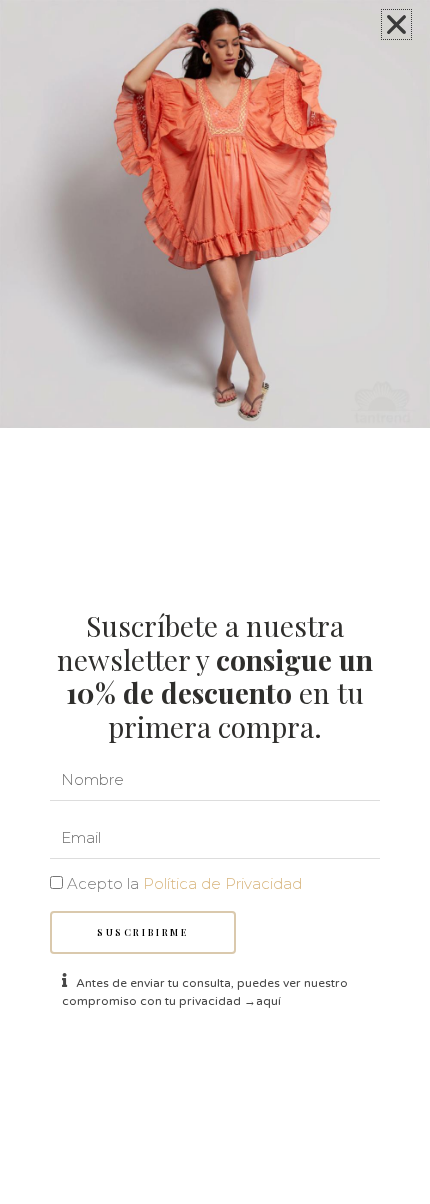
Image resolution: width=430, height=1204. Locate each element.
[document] (215, 602)
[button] (396, 24)
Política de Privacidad (222, 883)
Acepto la (184, 883)
